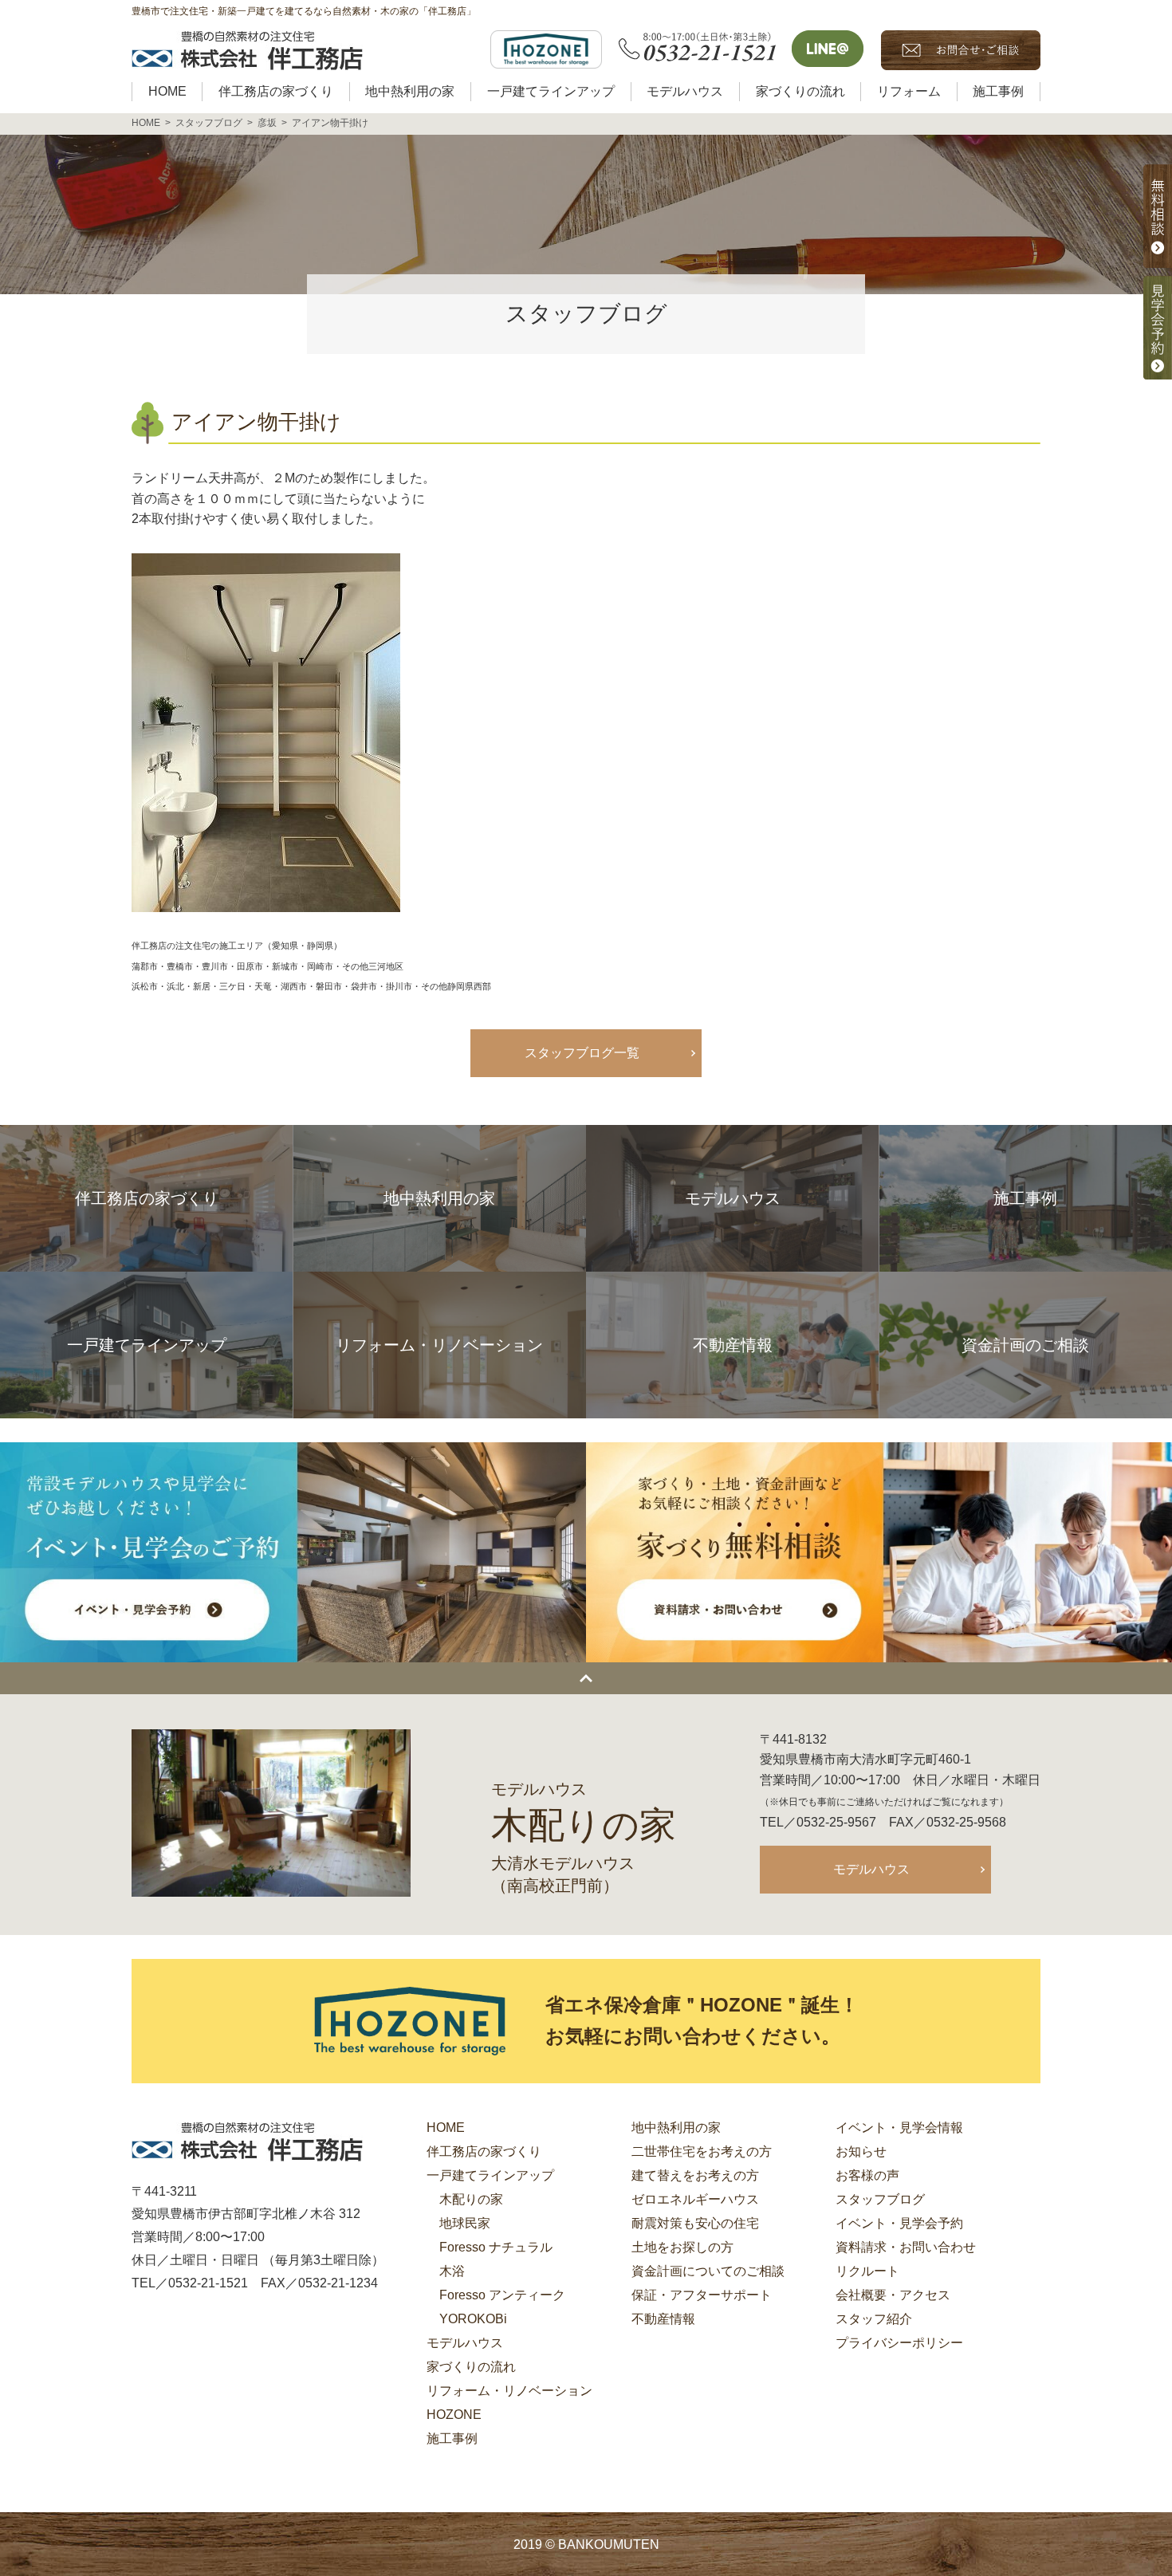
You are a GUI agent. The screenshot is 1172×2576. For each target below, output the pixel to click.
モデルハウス (871, 1869)
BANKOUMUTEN (609, 2545)
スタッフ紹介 (874, 2319)
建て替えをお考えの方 (695, 2175)
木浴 (452, 2271)
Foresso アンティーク (502, 2295)
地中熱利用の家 (676, 2128)
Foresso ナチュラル (496, 2247)
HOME (446, 2128)
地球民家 (465, 2223)
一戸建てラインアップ (490, 2175)
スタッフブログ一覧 (582, 1053)
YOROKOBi (473, 2319)
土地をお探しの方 (682, 2247)
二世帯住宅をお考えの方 (702, 2151)
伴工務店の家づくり (484, 2151)
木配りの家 (471, 2199)
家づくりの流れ (471, 2367)
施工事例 (452, 2438)
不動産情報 (663, 2319)
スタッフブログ (880, 2199)
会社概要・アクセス (893, 2295)
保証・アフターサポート (702, 2295)
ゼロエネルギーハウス (695, 2199)
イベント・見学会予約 (899, 2223)
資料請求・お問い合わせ (906, 2247)
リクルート (867, 2271)
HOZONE (454, 2415)
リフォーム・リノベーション (509, 2391)
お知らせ (861, 2151)
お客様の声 (867, 2175)
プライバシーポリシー (899, 2343)
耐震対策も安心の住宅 (695, 2223)
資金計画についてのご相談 (708, 2271)
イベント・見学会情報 (899, 2128)
